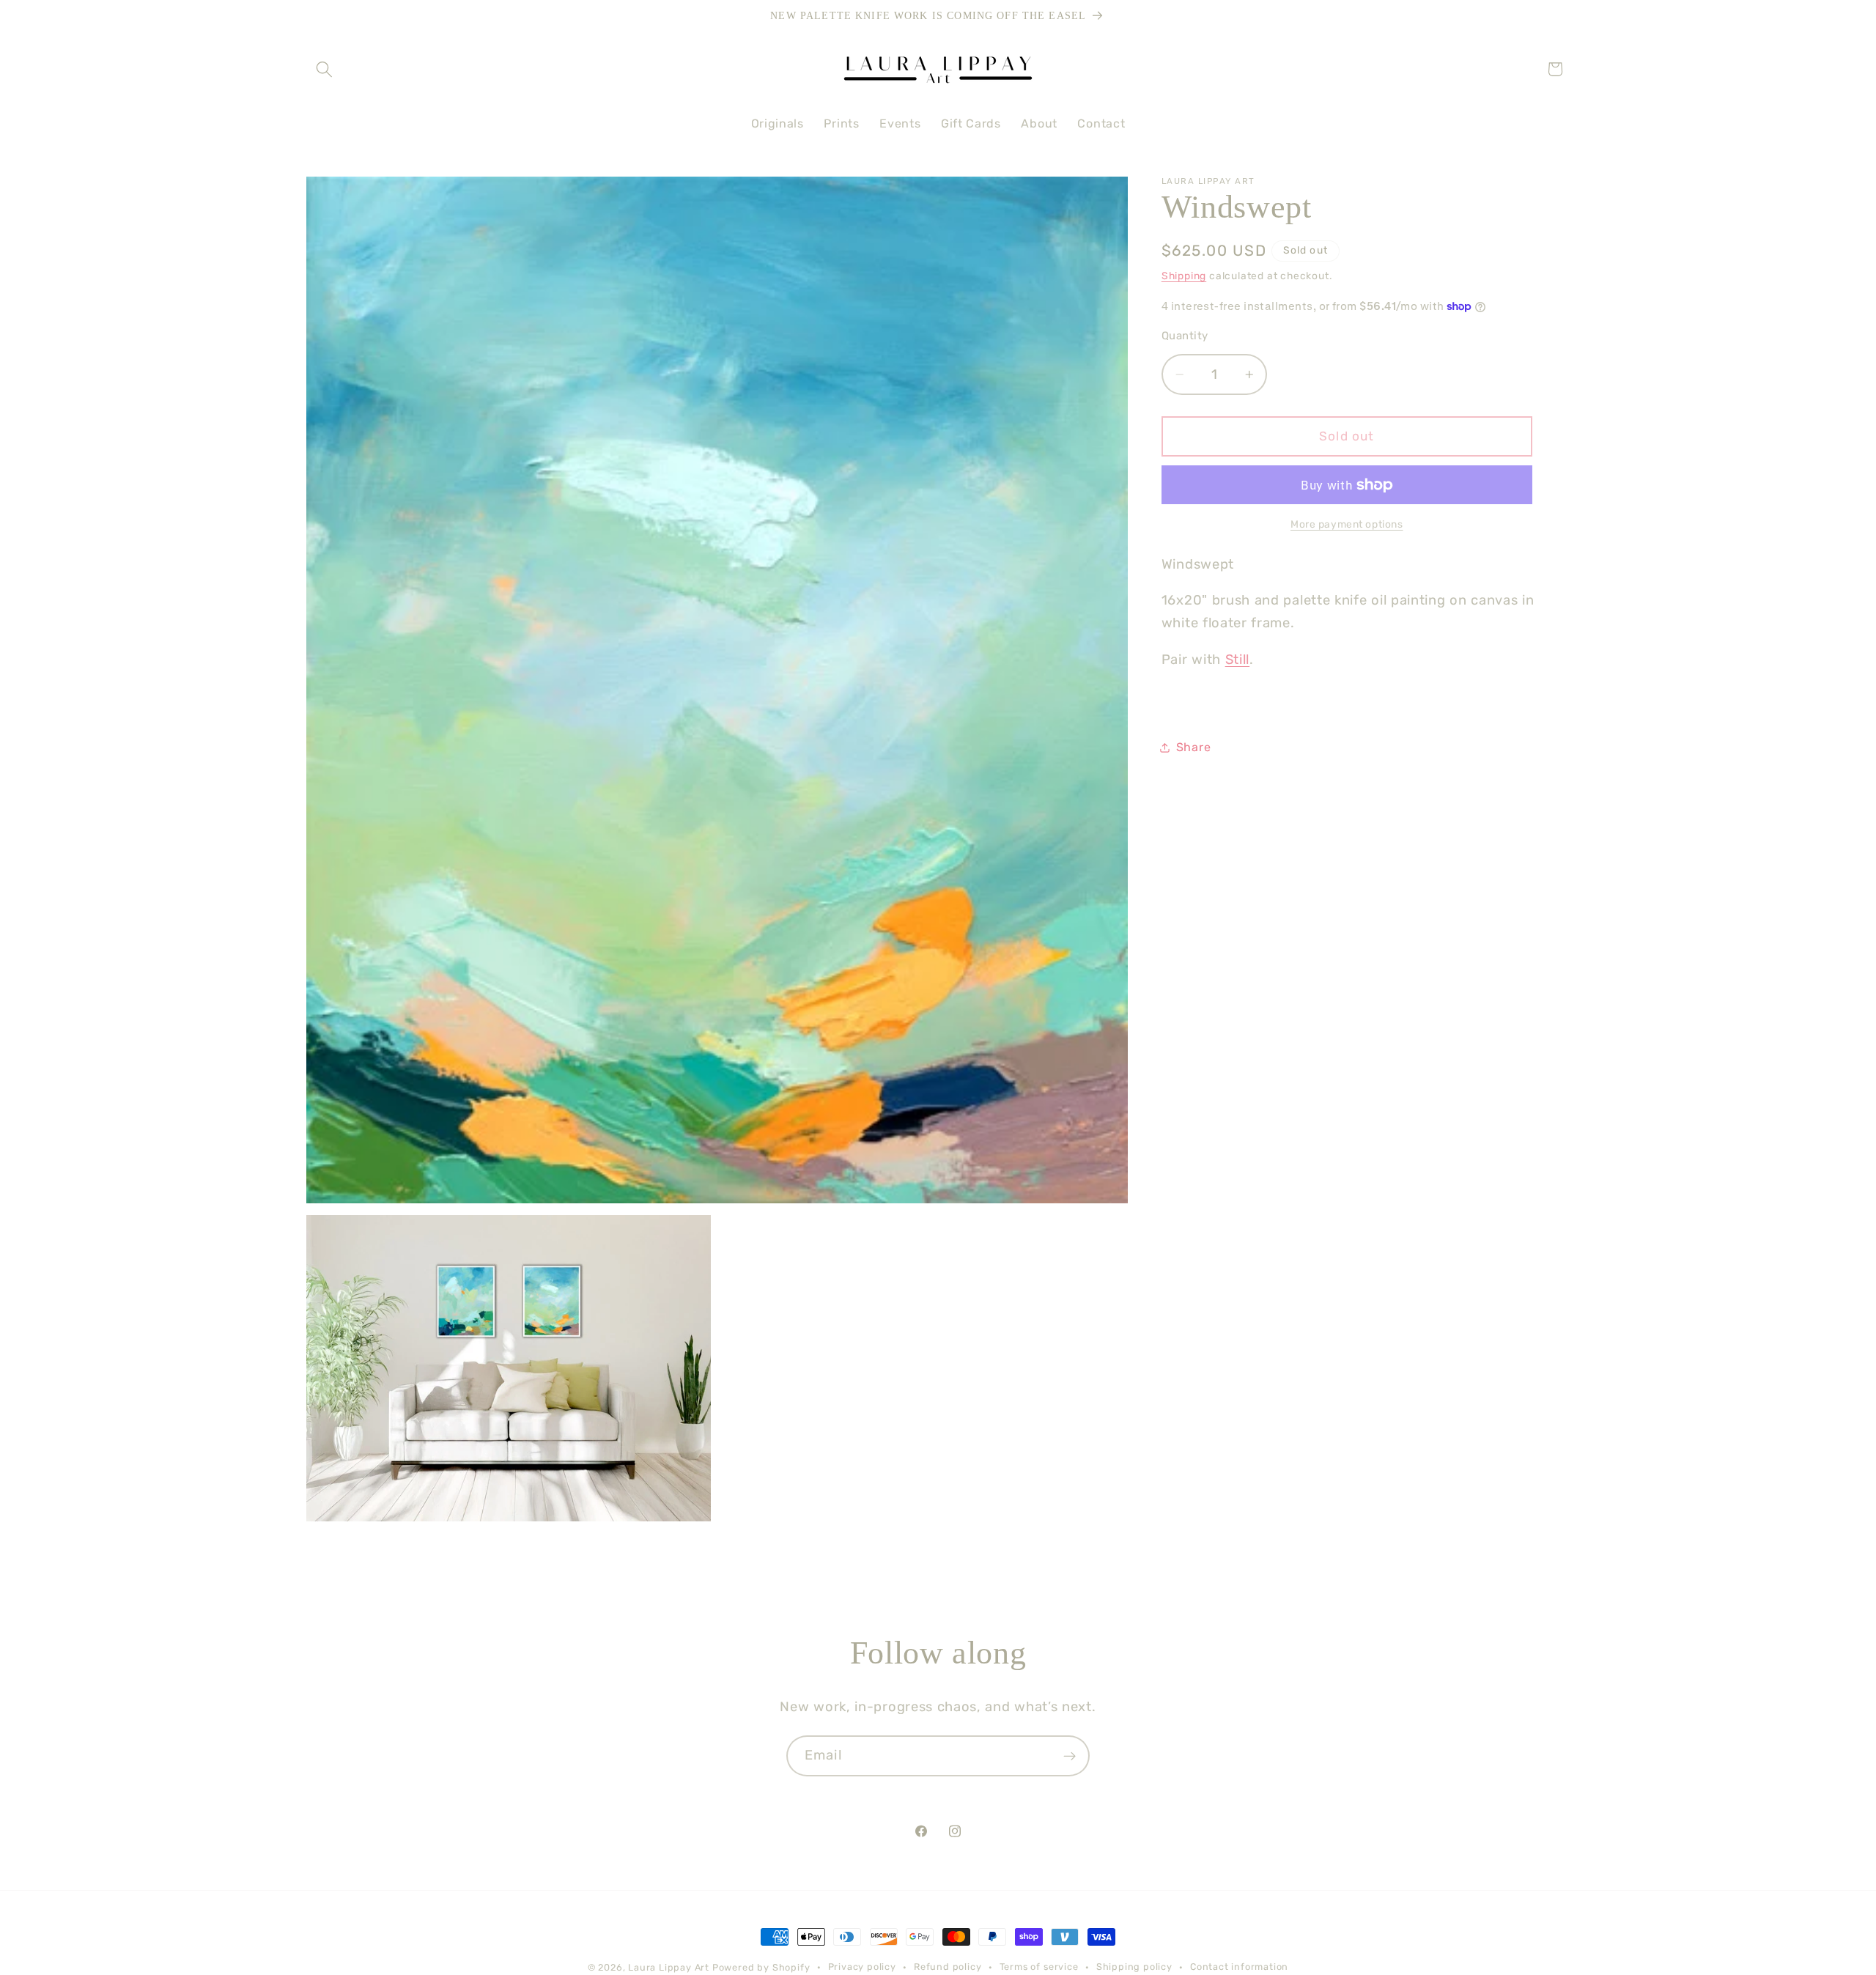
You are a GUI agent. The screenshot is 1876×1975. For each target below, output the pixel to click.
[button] (325, 69)
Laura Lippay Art (669, 1967)
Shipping (1184, 276)
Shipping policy (1134, 1967)
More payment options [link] (1347, 524)
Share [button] (1193, 748)
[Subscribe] (1070, 1756)
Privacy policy (862, 1967)
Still (1237, 660)
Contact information (1239, 1967)
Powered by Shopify (761, 1967)
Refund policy (948, 1967)
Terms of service (1039, 1967)
